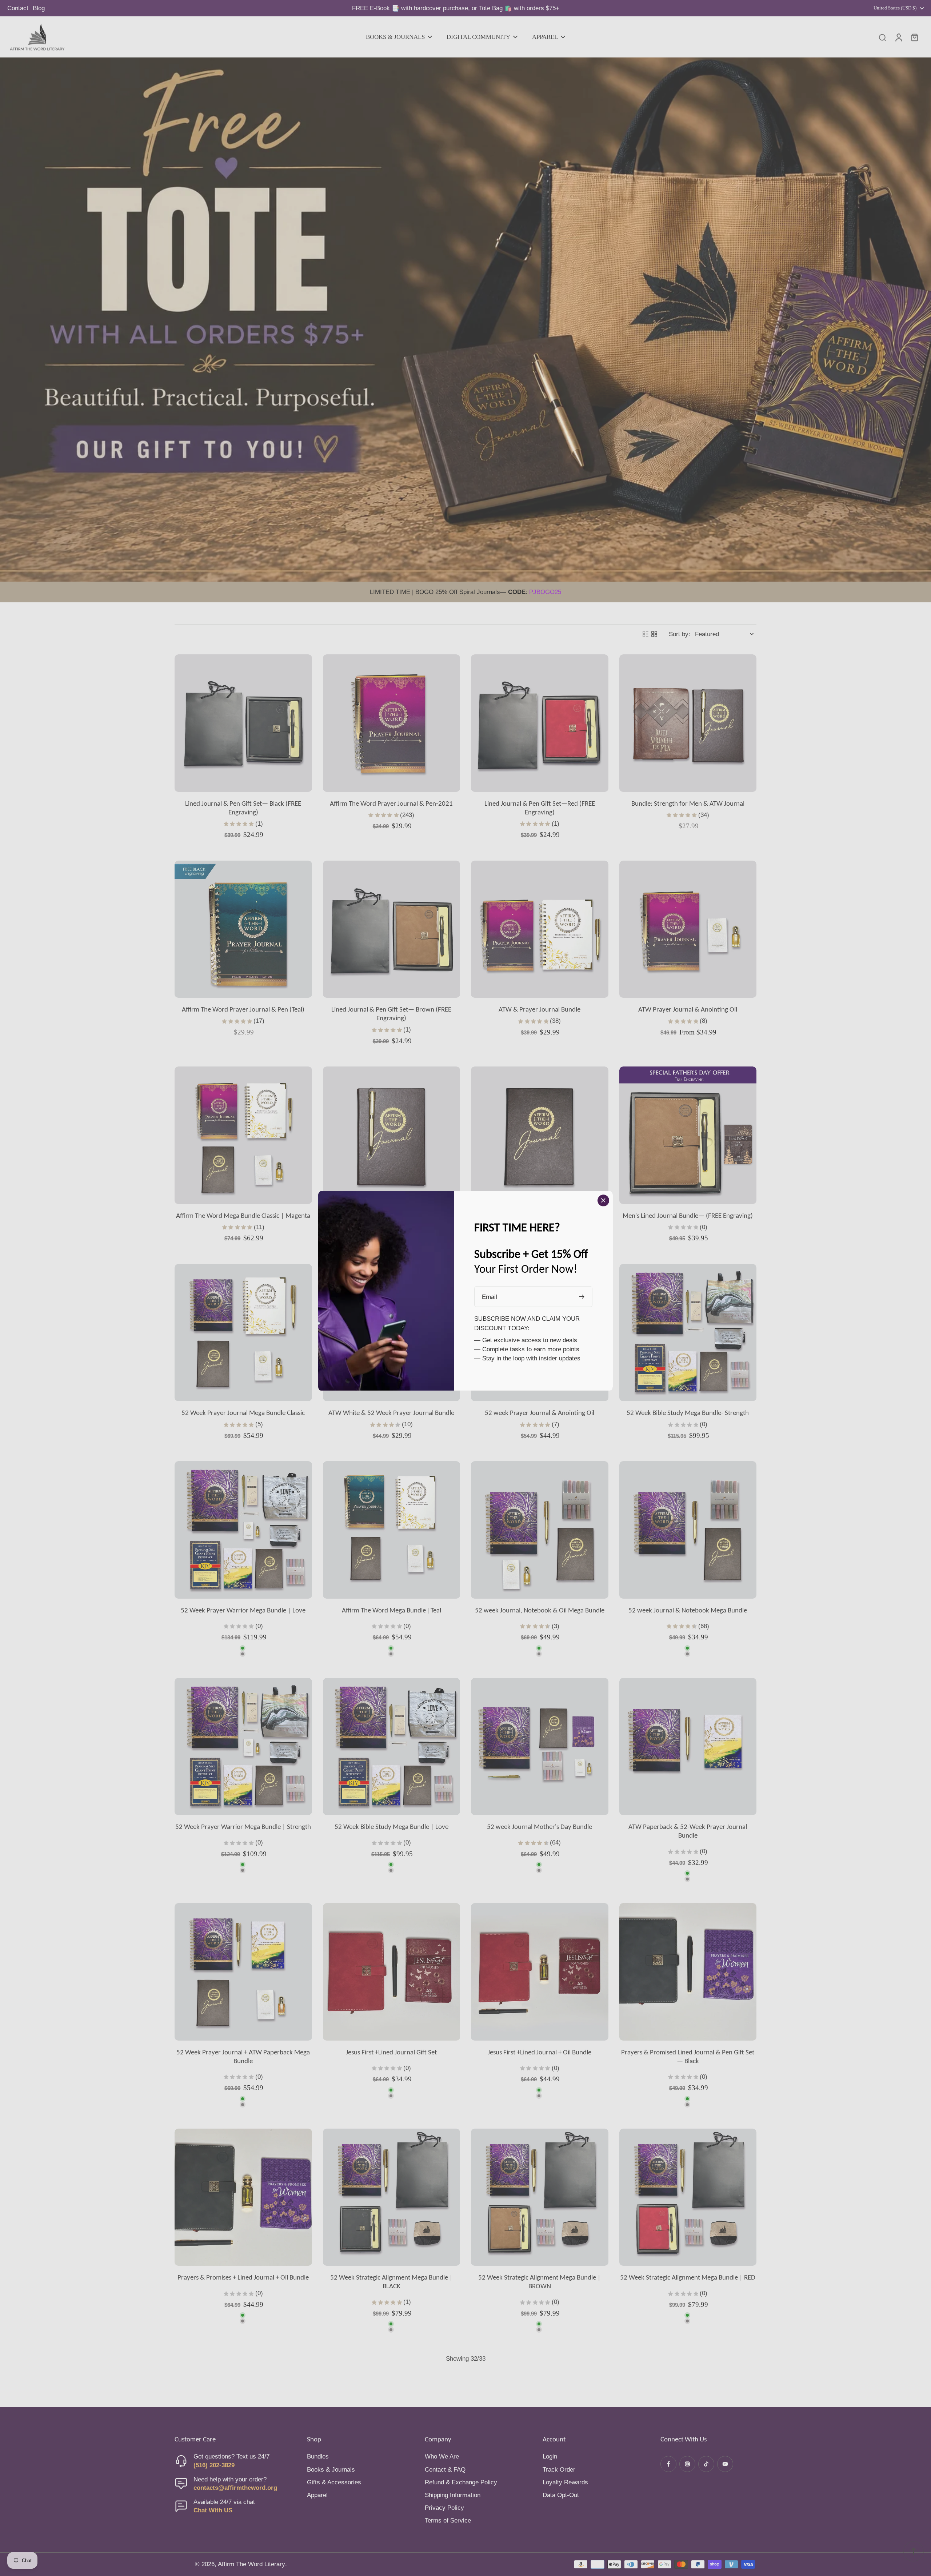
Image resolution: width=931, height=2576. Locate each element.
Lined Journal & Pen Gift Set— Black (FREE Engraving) (243, 808)
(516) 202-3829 (214, 2465)
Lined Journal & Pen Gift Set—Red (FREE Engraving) (540, 808)
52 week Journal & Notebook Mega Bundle (688, 1610)
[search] (882, 37)
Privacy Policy (444, 2508)
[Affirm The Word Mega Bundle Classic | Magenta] (243, 1135)
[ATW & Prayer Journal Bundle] (540, 929)
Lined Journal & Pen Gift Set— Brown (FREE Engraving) (391, 1014)
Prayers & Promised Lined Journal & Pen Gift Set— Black (688, 2056)
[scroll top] (914, 2551)
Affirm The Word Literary (251, 2564)
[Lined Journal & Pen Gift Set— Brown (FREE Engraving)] (392, 929)
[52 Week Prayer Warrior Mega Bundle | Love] (243, 1530)
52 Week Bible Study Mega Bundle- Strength (688, 1413)
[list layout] (646, 634)
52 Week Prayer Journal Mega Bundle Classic (243, 1413)
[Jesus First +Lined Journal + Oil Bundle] (540, 1972)
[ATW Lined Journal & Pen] (392, 1135)
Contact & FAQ (445, 2470)
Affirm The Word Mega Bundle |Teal (391, 1610)
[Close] (603, 1200)
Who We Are (442, 2457)
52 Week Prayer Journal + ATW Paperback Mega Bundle (243, 2056)
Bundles (318, 2457)
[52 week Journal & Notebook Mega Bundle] (688, 1530)
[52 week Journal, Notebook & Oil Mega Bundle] (540, 1530)
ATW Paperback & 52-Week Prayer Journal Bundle (688, 1831)
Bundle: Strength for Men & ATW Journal (688, 803)
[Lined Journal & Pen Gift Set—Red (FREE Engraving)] (540, 723)
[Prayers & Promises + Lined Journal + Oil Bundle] (243, 2197)
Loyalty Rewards (565, 2482)
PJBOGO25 (545, 592)
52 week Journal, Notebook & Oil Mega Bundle (540, 1610)
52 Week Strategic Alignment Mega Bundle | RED (688, 2277)
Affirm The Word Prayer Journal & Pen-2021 (391, 803)
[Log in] (898, 37)
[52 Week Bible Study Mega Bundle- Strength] (688, 1333)
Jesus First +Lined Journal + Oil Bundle (540, 2052)
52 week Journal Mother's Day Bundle (540, 1827)
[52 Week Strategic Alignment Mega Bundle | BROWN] (540, 2197)
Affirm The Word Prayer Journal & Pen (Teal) (243, 1009)
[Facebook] (668, 2464)
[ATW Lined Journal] (540, 1135)
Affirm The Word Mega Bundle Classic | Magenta (243, 1215)
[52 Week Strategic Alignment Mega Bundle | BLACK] (392, 2197)
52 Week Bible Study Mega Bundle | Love (391, 1827)
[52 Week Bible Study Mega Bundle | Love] (392, 1747)
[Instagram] (687, 2464)
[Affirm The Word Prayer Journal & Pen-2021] (392, 723)
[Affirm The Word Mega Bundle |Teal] (392, 1530)
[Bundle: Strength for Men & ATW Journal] (688, 723)
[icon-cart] (914, 37)
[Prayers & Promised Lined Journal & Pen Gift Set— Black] (688, 1972)
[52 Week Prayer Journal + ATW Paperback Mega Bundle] (243, 1972)
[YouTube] (725, 2464)
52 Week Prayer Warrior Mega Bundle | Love (243, 1610)
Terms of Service (448, 2521)
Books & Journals (331, 2470)
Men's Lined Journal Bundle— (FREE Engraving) (688, 1215)
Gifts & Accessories (334, 2482)
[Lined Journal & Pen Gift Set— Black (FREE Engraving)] (243, 723)
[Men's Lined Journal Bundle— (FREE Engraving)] (688, 1135)
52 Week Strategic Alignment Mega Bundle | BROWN (540, 2282)
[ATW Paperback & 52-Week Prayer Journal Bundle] (688, 1747)
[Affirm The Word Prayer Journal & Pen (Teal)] (243, 929)
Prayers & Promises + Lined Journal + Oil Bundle (243, 2277)
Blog (39, 8)
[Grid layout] (654, 634)
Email (490, 1297)
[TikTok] (706, 2464)
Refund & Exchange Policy (461, 2482)
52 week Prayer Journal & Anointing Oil (540, 1413)
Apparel (317, 2495)
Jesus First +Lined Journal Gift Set (391, 2052)
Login (550, 2457)
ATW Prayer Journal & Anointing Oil (688, 1009)
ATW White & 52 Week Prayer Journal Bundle (391, 1413)
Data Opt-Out (561, 2495)
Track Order (559, 2470)
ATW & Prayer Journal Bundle (540, 1009)
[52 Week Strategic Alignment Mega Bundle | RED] (688, 2197)
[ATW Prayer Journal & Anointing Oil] (688, 929)
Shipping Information (453, 2495)
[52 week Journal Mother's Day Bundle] (540, 1747)
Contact (18, 8)
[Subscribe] (583, 1297)
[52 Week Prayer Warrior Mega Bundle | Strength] (243, 1747)
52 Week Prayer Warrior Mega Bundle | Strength (243, 1827)
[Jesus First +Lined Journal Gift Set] (392, 1972)
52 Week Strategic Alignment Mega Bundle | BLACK (391, 2282)
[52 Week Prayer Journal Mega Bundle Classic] (243, 1333)
